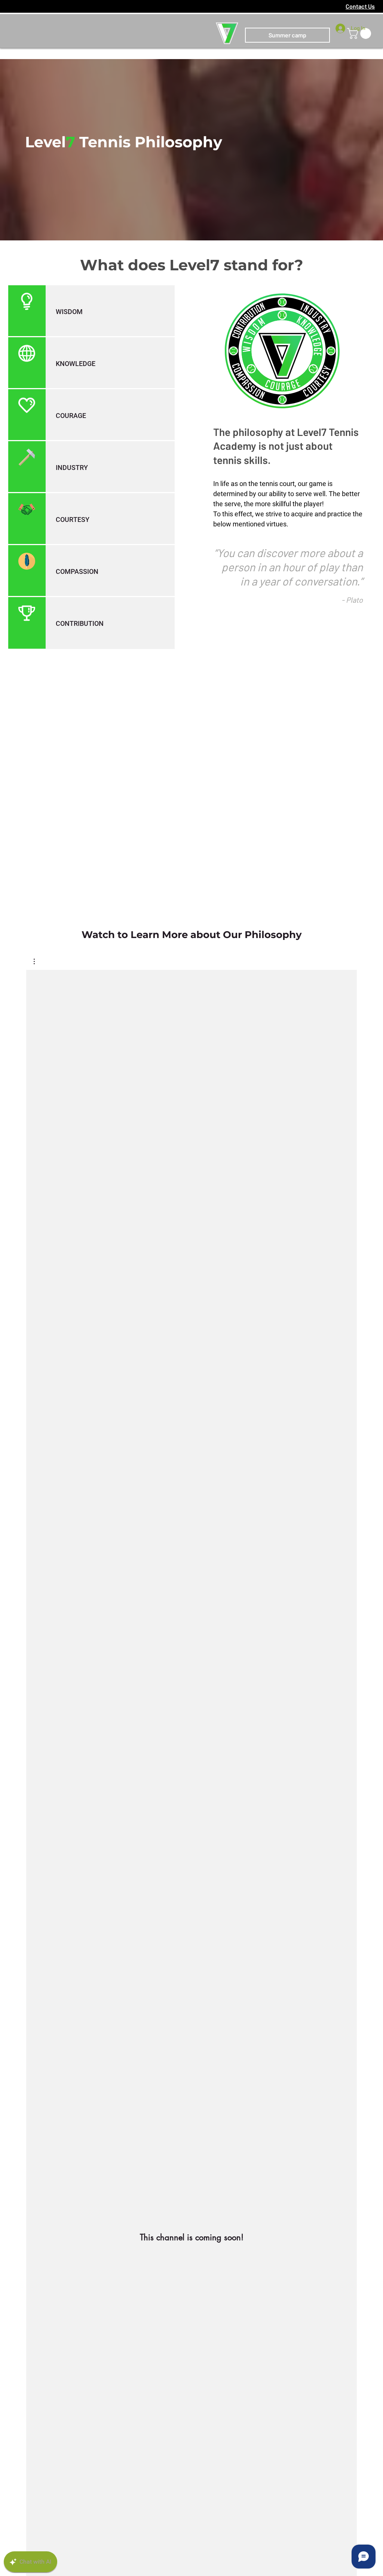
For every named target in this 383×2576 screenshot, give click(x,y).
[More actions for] (38, 961)
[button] (38, 961)
